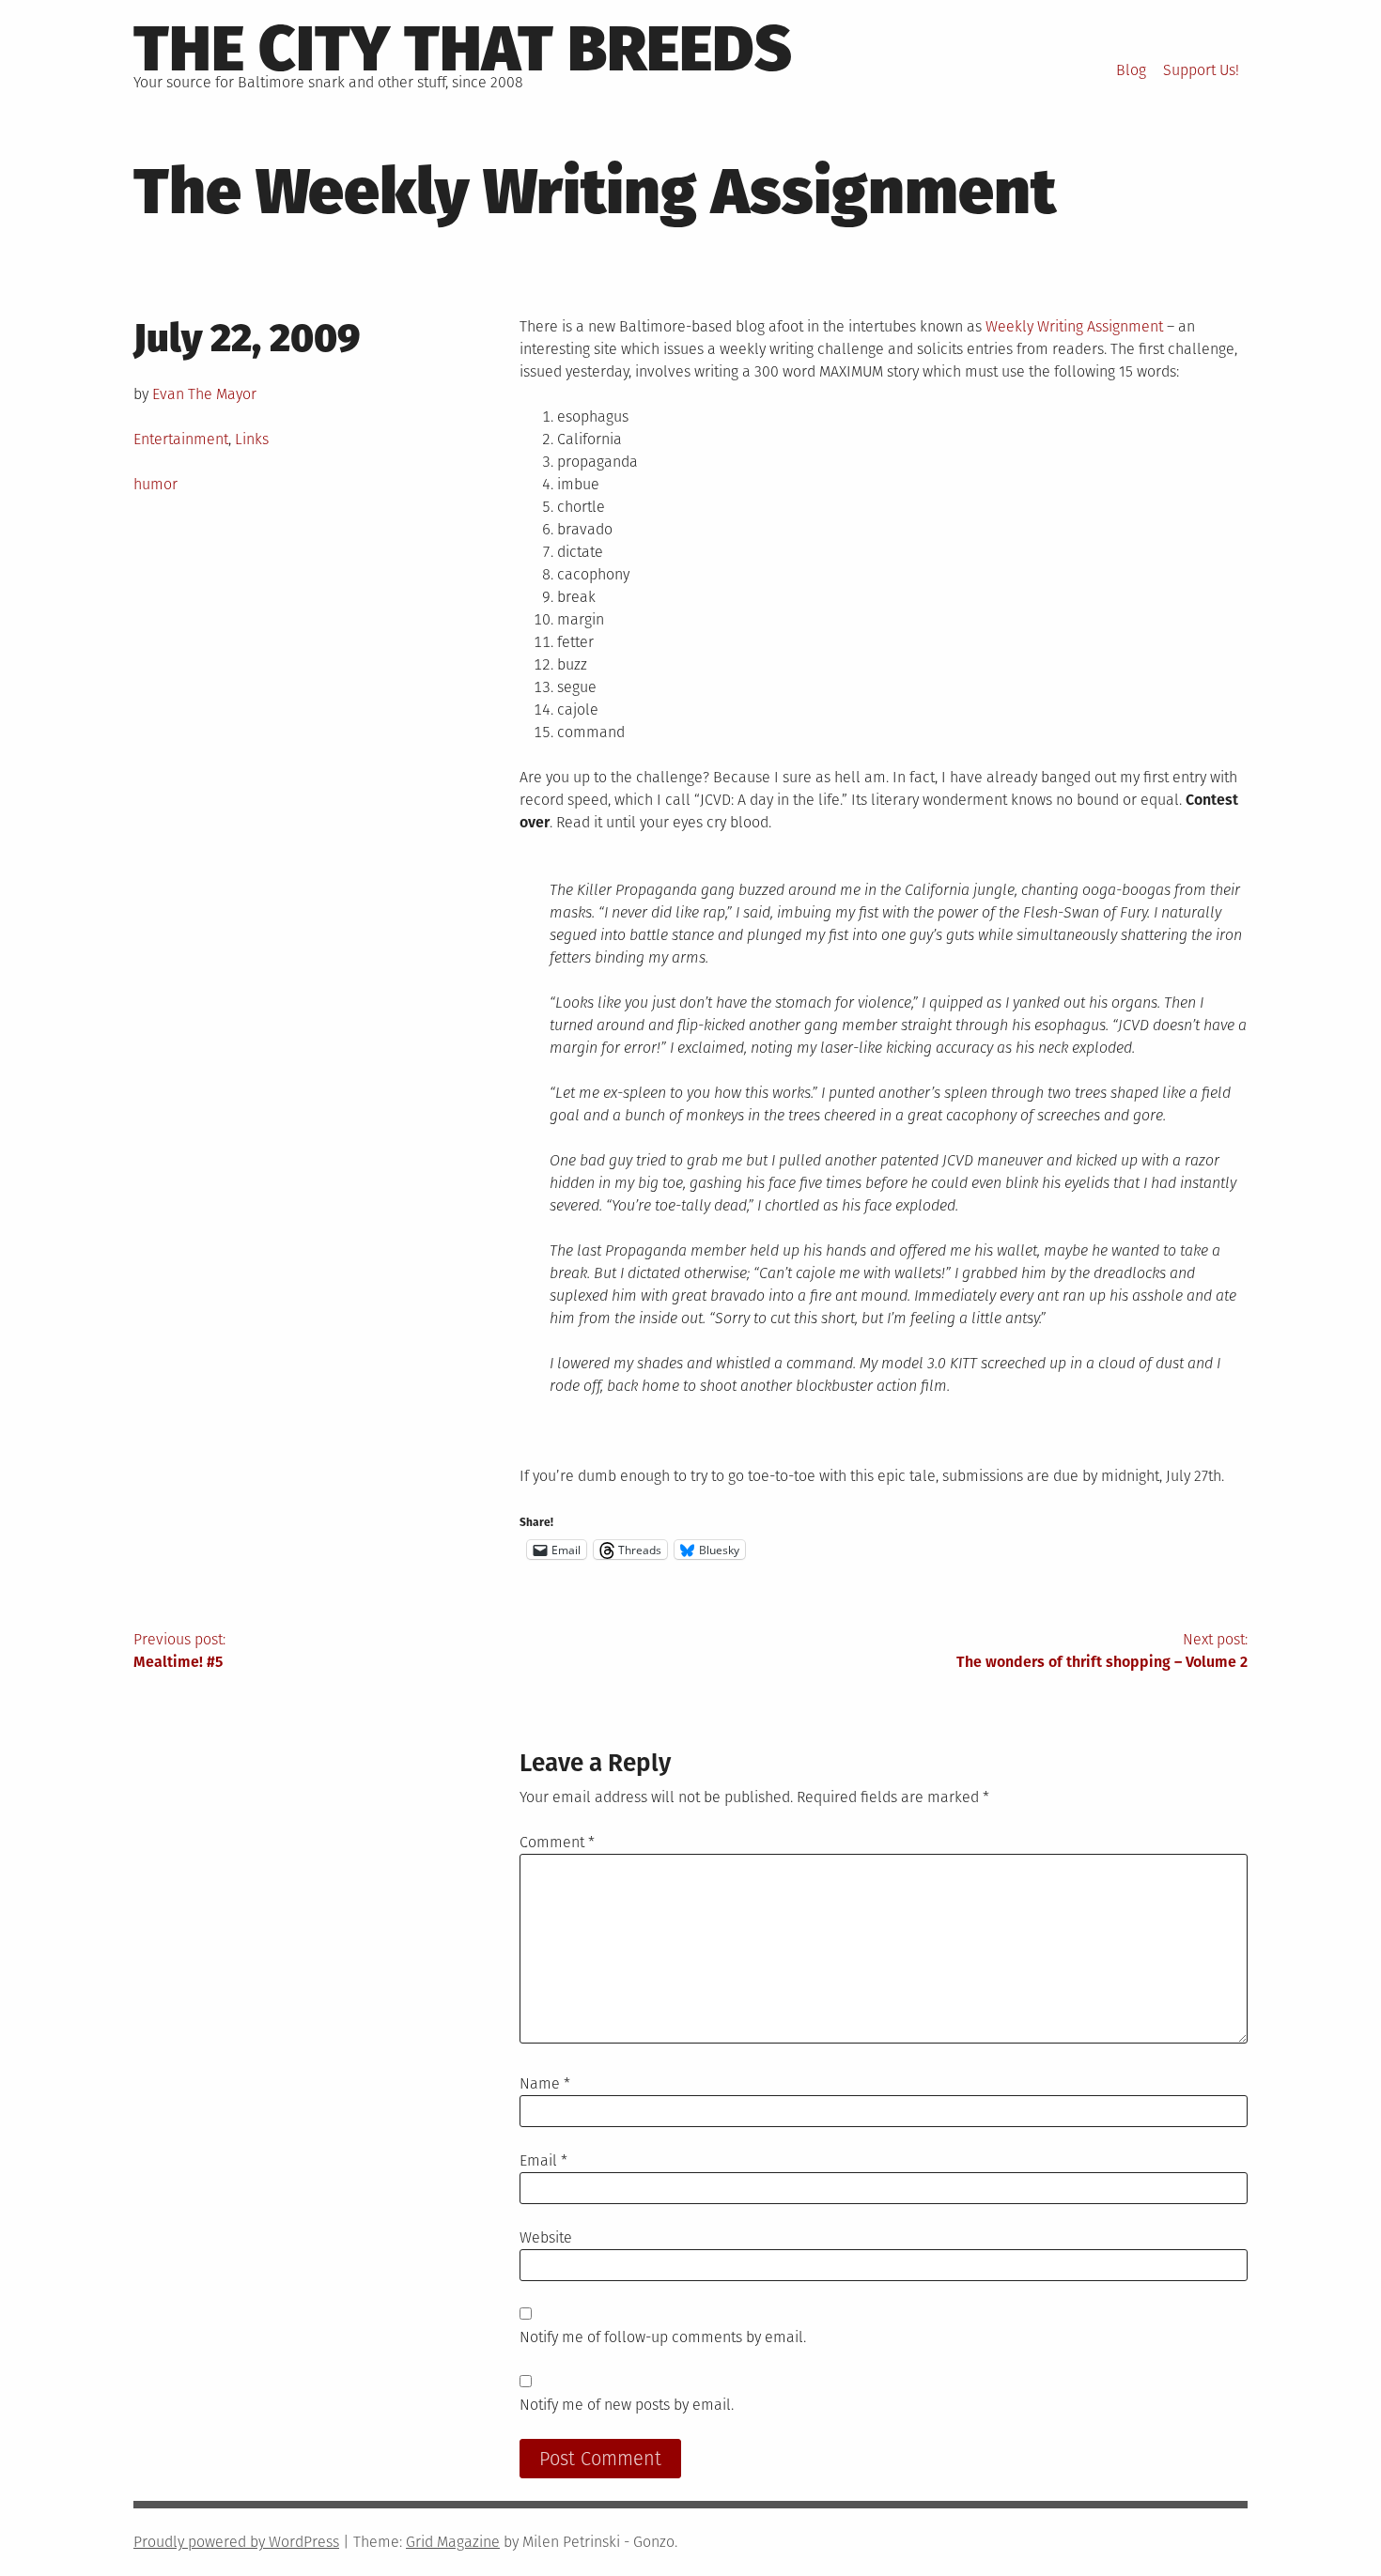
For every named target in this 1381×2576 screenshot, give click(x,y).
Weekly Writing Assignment (1074, 326)
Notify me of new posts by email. (627, 2405)
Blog (1131, 70)
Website (546, 2237)
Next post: (1102, 1650)
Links (252, 439)
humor (155, 484)
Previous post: (179, 1650)
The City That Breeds (463, 49)
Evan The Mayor (204, 394)
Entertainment (181, 439)
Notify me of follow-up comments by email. (663, 2337)
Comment (557, 1842)
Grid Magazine (453, 2542)
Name (545, 2083)
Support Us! (1201, 70)
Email (543, 2160)
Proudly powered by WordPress (236, 2542)
